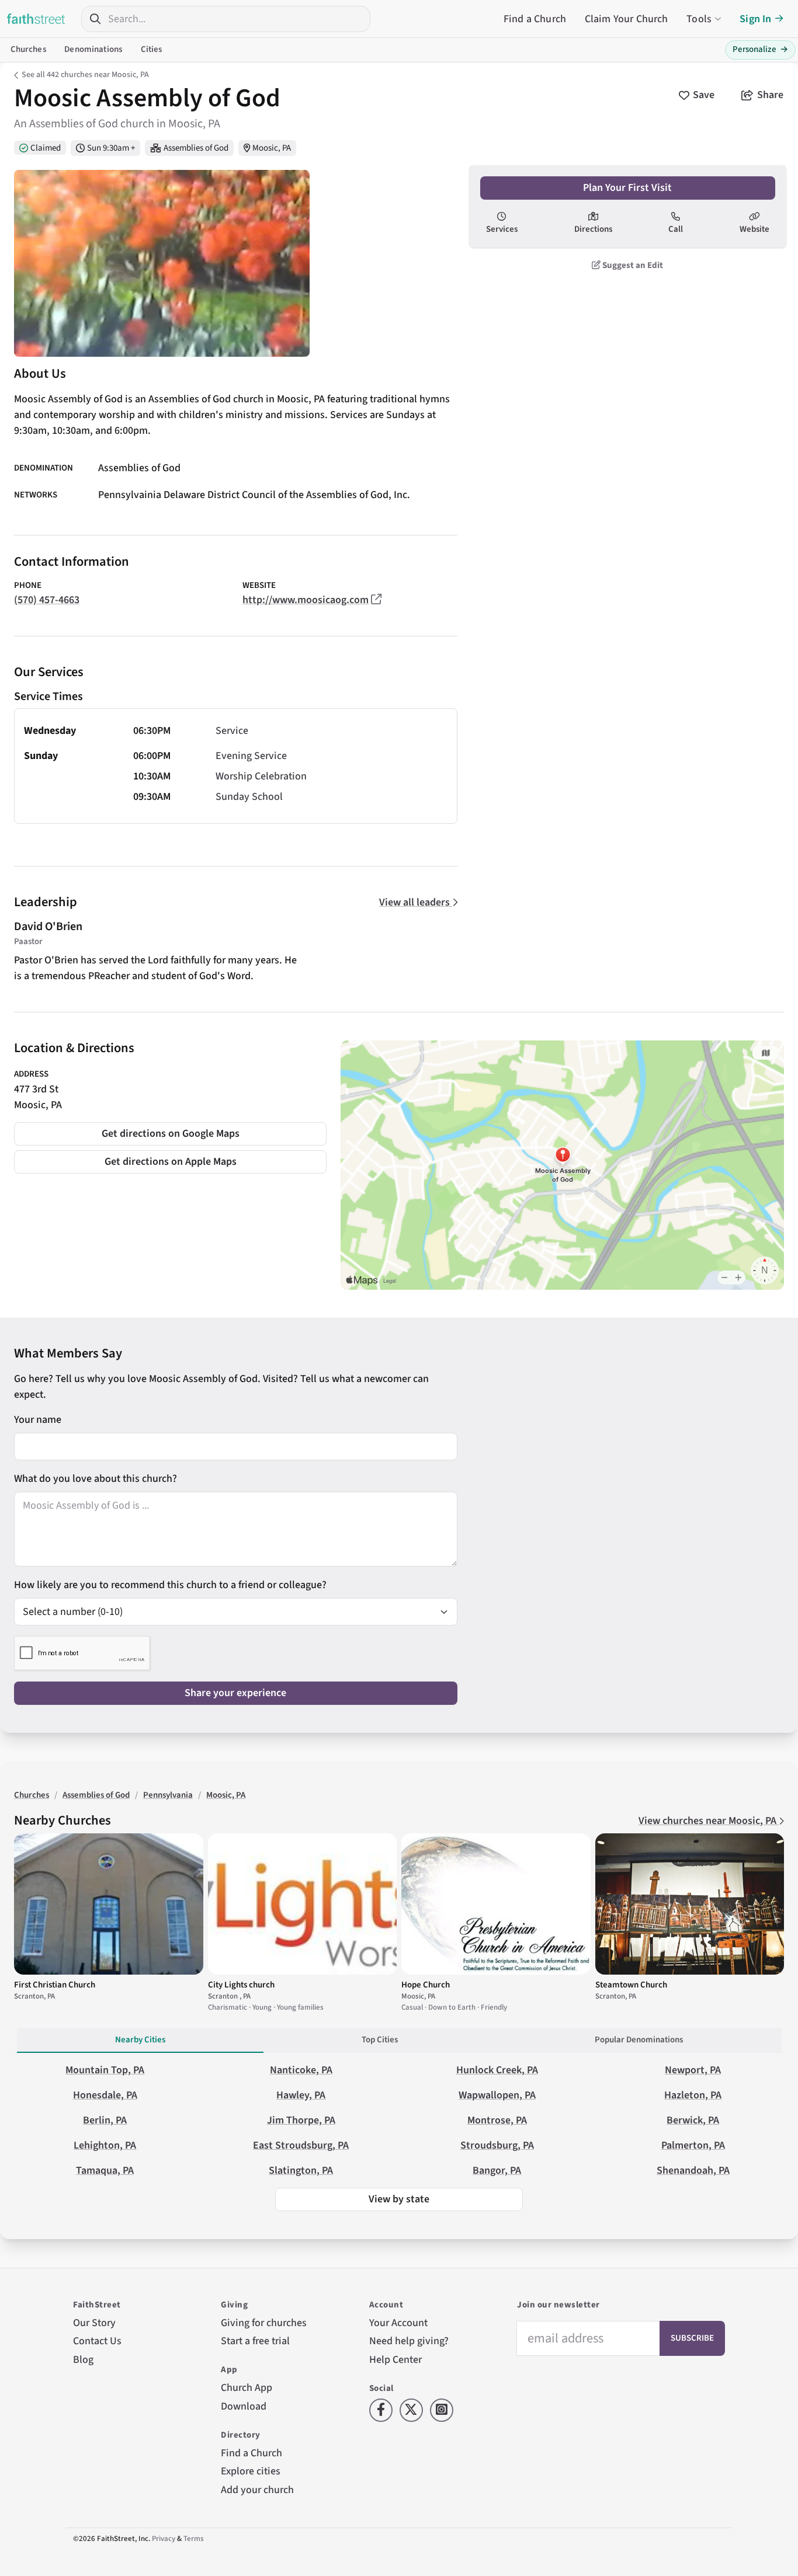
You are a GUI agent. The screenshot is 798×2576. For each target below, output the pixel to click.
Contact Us (97, 2341)
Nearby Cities (140, 2040)
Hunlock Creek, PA (497, 2070)
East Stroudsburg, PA (301, 2145)
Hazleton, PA (693, 2095)
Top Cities (380, 2040)
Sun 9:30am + (111, 148)
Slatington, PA (301, 2171)
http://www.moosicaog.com (306, 600)
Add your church (257, 2490)
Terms (194, 2539)
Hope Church (426, 1985)
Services (502, 229)
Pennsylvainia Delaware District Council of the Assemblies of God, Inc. (254, 495)
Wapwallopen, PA (497, 2095)
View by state (399, 2199)
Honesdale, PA (105, 2095)
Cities (152, 49)
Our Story (94, 2323)
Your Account (398, 2323)
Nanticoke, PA (301, 2070)
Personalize (760, 49)
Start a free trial (255, 2341)
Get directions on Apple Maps (171, 1162)
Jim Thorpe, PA (301, 2120)
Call (676, 229)
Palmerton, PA (693, 2145)
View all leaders (416, 902)
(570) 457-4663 (47, 600)
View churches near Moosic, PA (709, 1821)
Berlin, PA (105, 2120)
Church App (247, 2388)
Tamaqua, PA (105, 2171)
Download (244, 2406)
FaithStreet (36, 19)
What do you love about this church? (96, 1479)
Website (754, 229)
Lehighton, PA (105, 2145)
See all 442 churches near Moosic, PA (85, 75)
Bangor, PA (497, 2171)
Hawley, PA (301, 2095)
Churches (28, 49)
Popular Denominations (639, 2040)
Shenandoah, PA (693, 2171)
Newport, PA (693, 2070)
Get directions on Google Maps (171, 1134)
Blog (83, 2360)
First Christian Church (55, 1985)
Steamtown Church (631, 1985)
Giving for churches (264, 2323)
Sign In (755, 19)
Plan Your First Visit (627, 188)
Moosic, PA (272, 148)
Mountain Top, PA (105, 2070)
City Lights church (241, 1985)
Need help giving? (409, 2341)
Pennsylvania (168, 1795)
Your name (38, 1420)
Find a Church (535, 19)
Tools (699, 19)
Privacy (164, 2539)
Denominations (93, 49)
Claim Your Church (627, 19)
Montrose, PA (497, 2120)
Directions (593, 229)
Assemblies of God (196, 148)
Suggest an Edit (632, 265)
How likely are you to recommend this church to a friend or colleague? (170, 1585)
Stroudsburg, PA (497, 2145)
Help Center (395, 2360)
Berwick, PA (693, 2120)
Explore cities (251, 2471)
